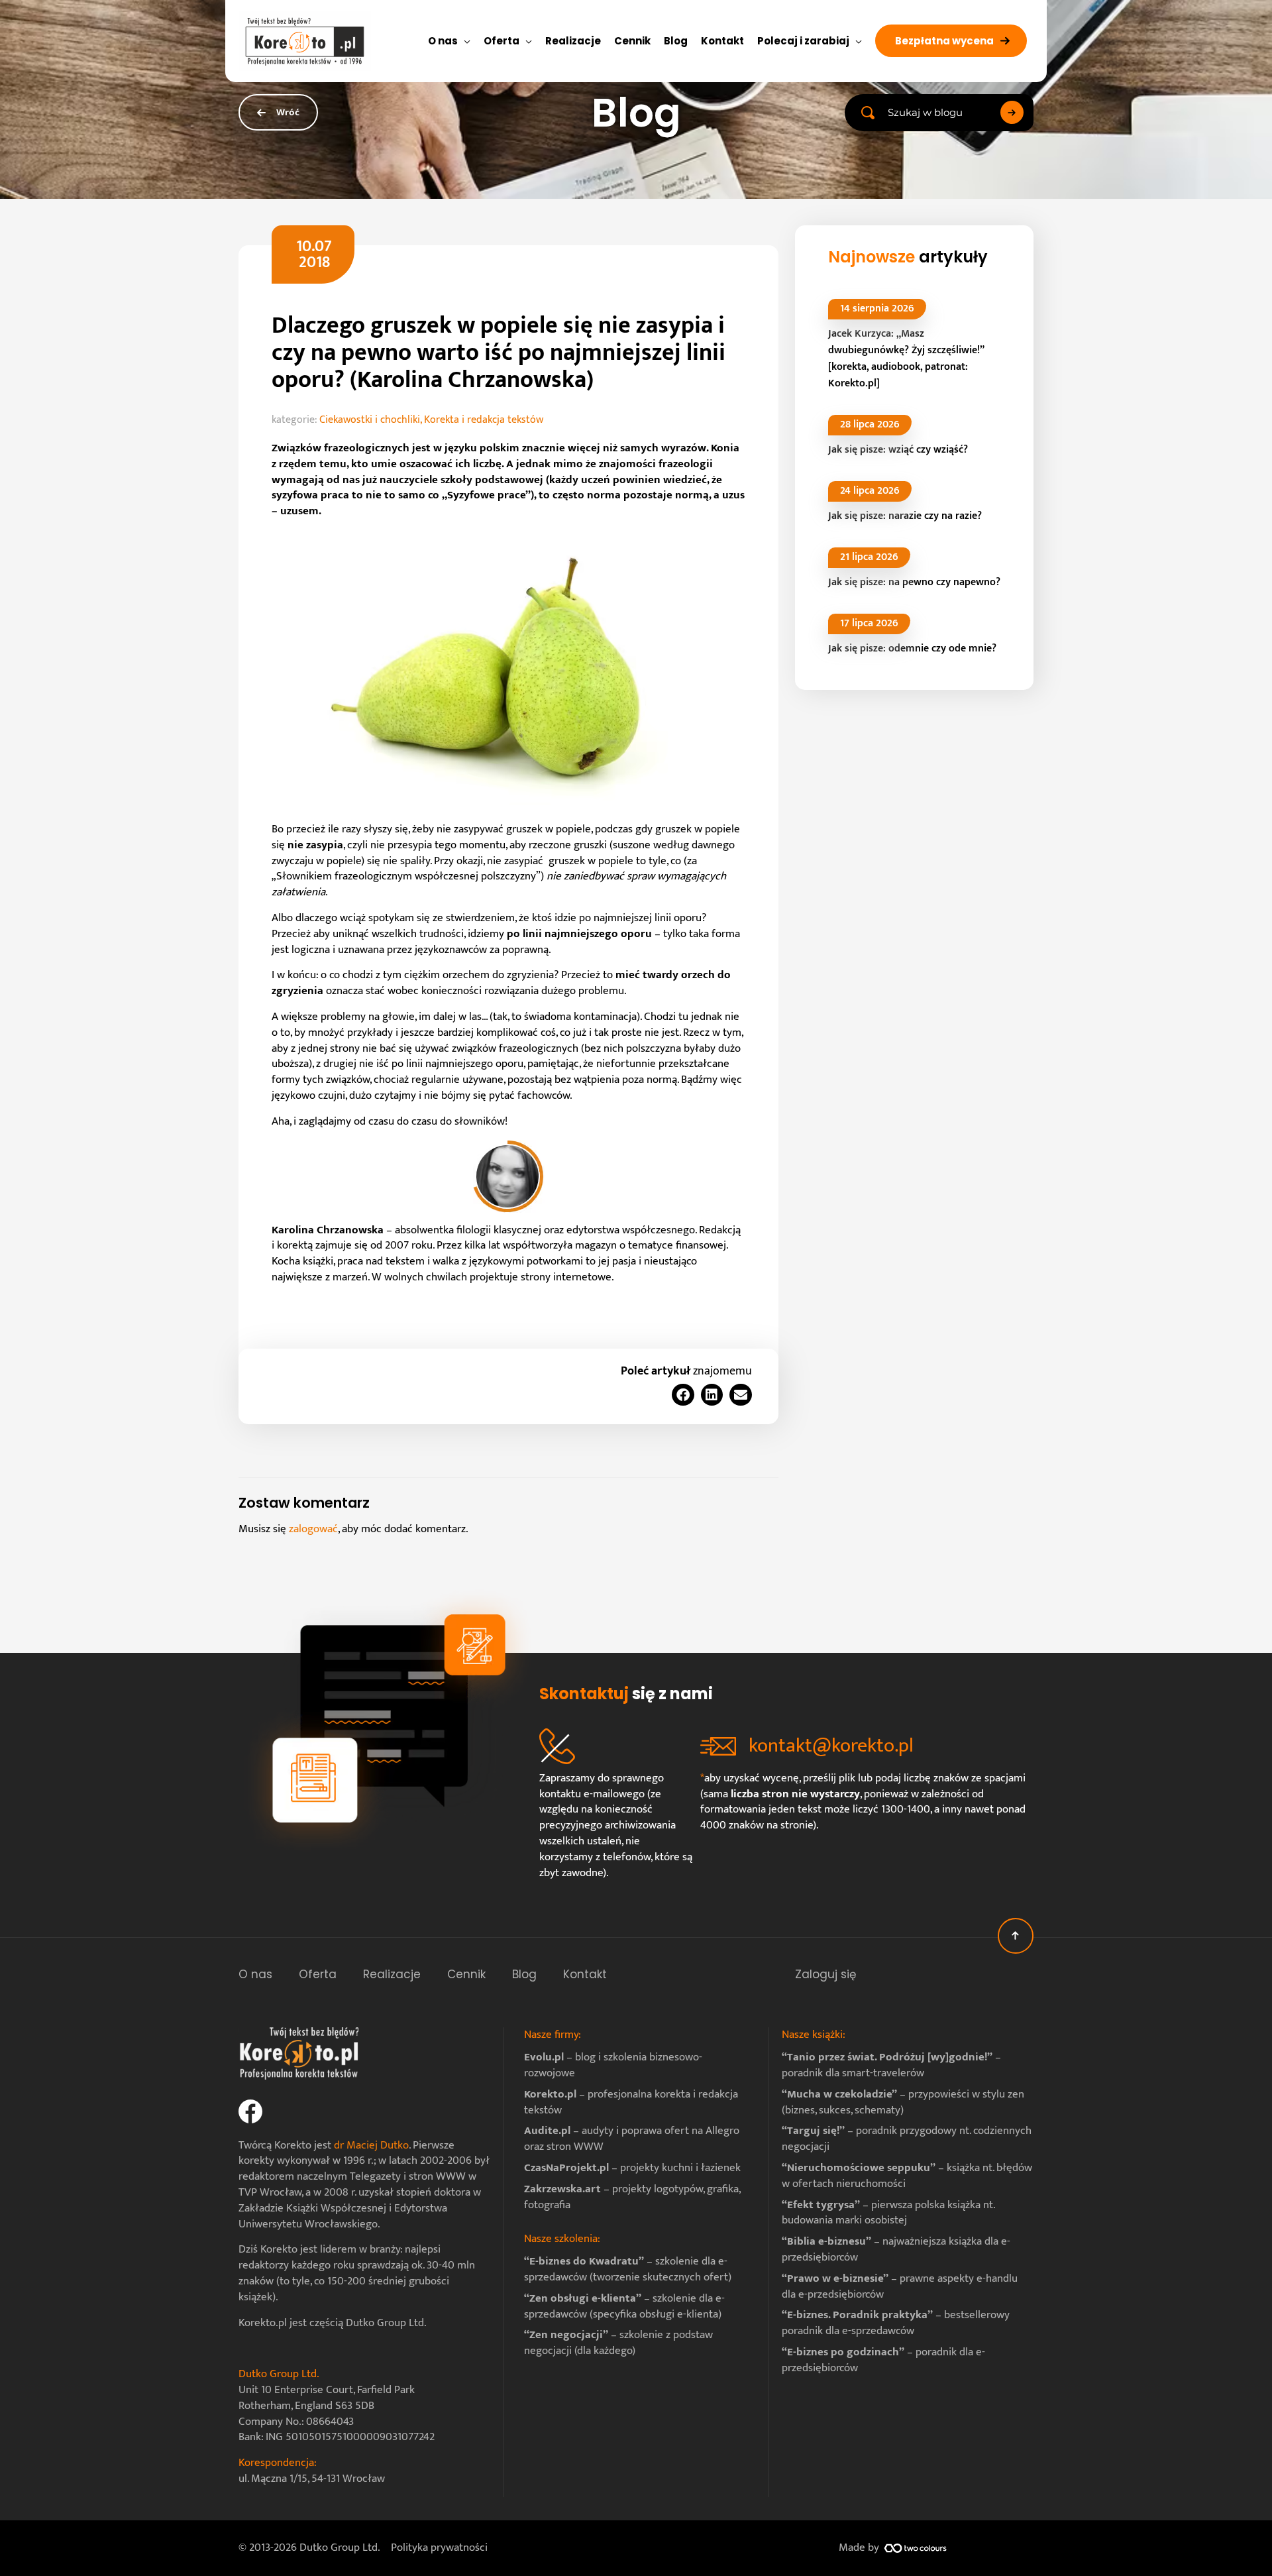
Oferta (318, 1974)
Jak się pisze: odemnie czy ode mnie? (912, 648)
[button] (951, 41)
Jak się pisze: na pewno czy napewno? (914, 582)
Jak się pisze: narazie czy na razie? (905, 516)
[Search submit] (1012, 112)
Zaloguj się (826, 1974)
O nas (255, 1974)
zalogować (313, 1529)
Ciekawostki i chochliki (370, 420)
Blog (524, 1974)
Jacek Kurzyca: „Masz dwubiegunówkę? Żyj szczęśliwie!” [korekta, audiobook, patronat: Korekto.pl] (906, 359)
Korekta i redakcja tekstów (484, 420)
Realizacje (392, 1974)
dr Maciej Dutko (371, 2145)
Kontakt (585, 1974)
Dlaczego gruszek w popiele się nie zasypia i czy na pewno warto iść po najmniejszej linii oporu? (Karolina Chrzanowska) (499, 353)
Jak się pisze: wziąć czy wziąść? (899, 450)
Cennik (466, 1974)
